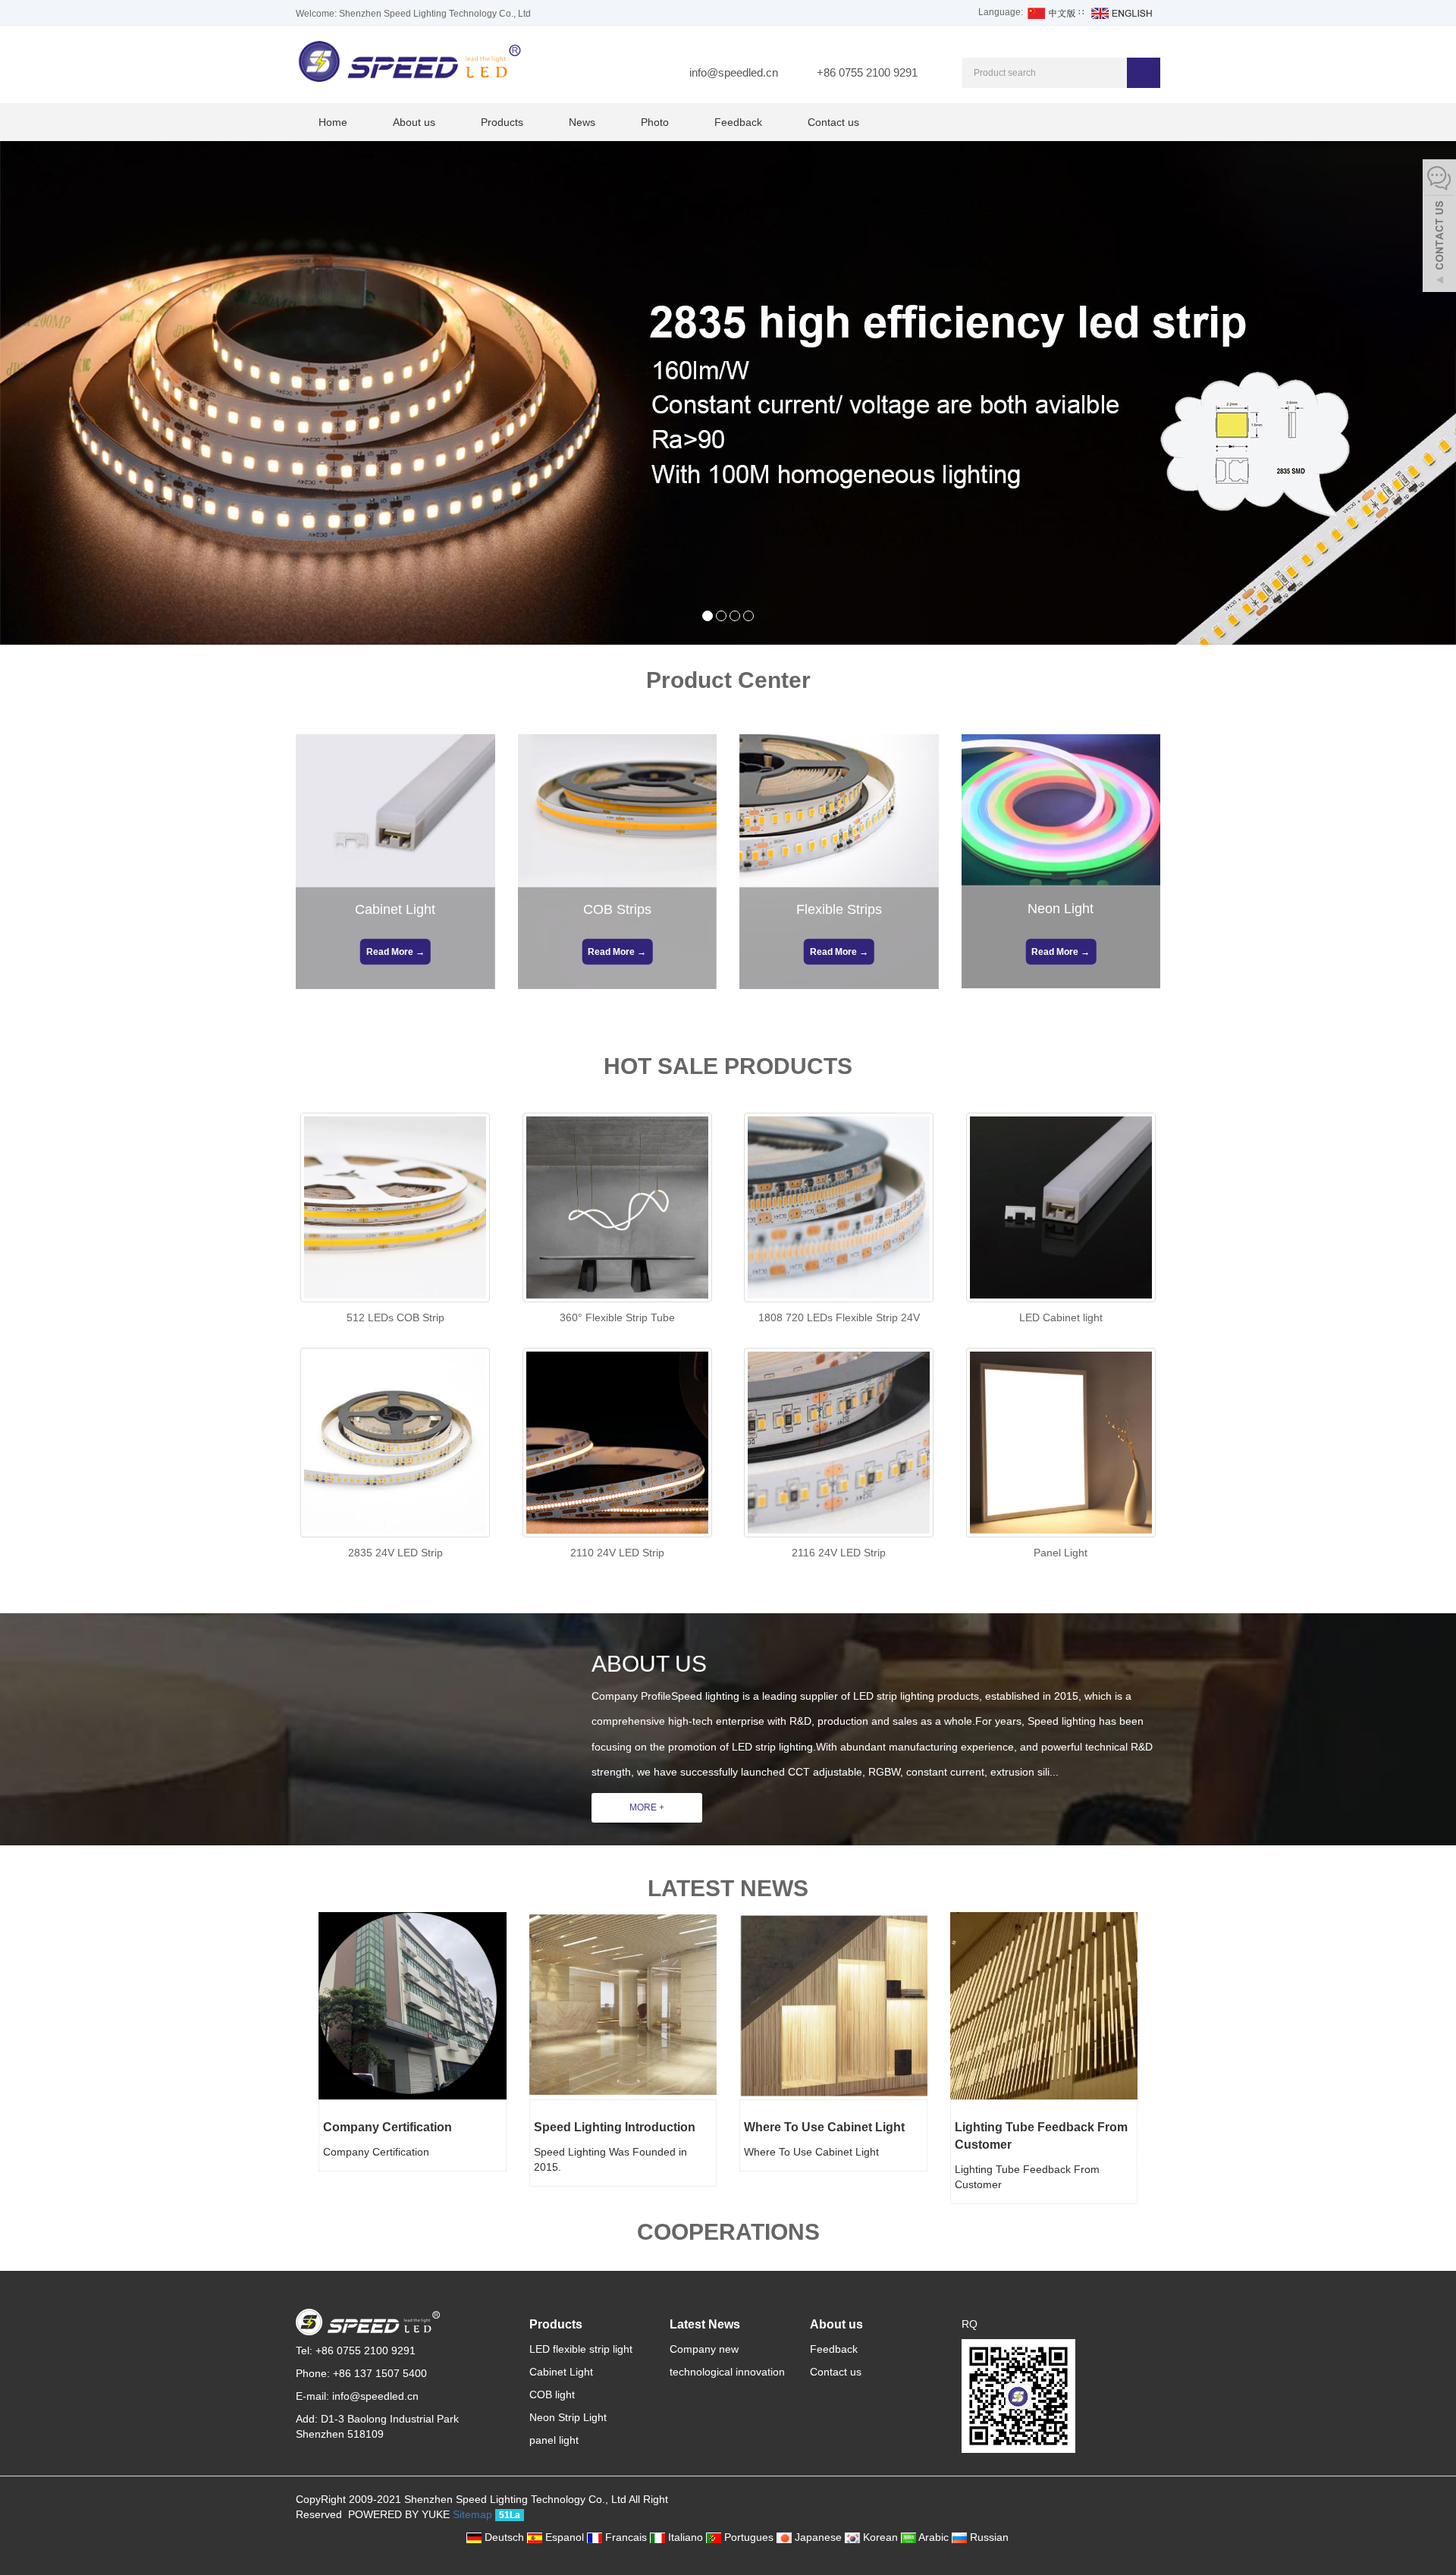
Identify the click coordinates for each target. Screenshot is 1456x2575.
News (582, 122)
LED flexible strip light (581, 2349)
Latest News (705, 2324)
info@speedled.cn (734, 72)
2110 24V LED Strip (617, 1553)
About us (414, 122)
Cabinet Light (561, 2372)
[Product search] (1144, 73)
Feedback (738, 122)
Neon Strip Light (568, 2417)
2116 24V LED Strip (839, 1553)
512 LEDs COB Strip (395, 1317)
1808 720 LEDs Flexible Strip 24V (839, 1317)
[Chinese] (1051, 12)
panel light (554, 2440)
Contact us (833, 122)
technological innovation (727, 2372)
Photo (655, 122)
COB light (552, 2394)
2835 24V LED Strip (395, 1553)
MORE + (647, 1807)
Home (333, 122)
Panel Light (1061, 1553)
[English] (1121, 12)
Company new (704, 2349)
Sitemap (472, 2514)
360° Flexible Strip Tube (617, 1317)
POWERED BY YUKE (400, 2514)
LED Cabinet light (1061, 1317)
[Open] (1439, 228)
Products (502, 122)
